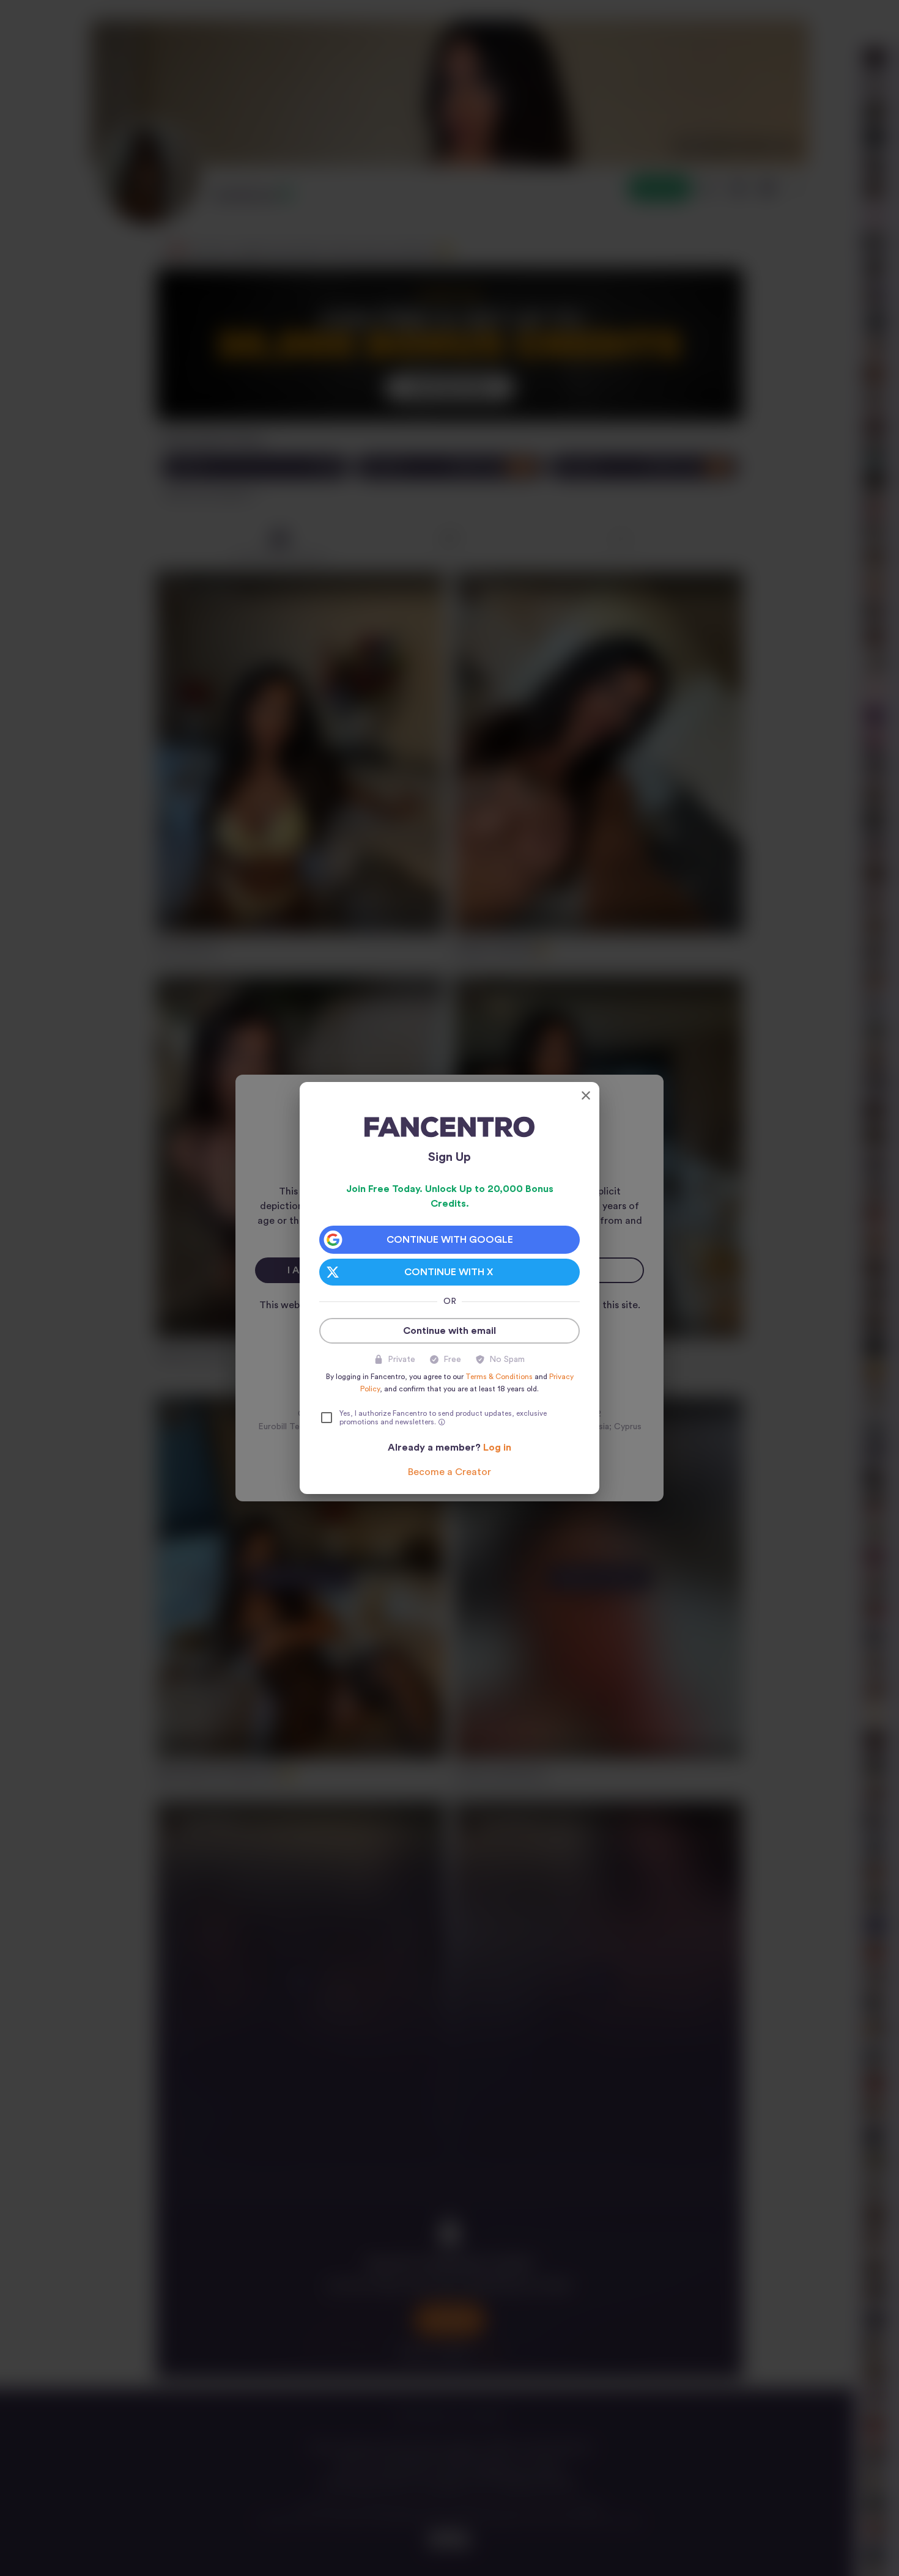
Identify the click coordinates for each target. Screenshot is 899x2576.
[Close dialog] (586, 1095)
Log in (497, 1448)
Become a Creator (449, 1472)
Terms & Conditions (499, 1377)
